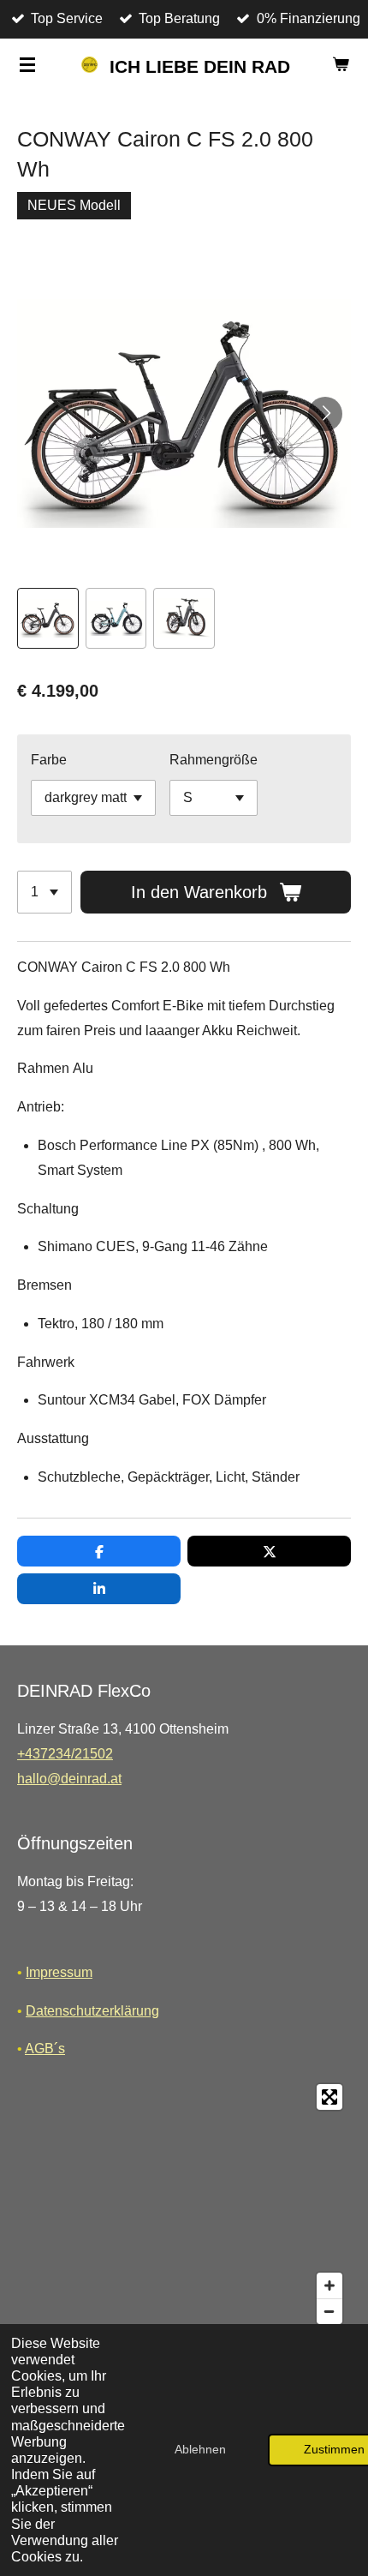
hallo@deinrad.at (69, 1779)
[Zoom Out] (329, 2311)
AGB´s (45, 2049)
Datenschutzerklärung (92, 2011)
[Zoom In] (329, 2285)
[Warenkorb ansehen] (341, 64)
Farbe (49, 760)
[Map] (184, 2204)
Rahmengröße (214, 760)
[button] (48, 619)
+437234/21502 (65, 1754)
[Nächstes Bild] (325, 414)
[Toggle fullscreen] (329, 2097)
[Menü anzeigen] (27, 64)
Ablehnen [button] (200, 2449)
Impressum (59, 1972)
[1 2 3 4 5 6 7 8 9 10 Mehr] (45, 892)
